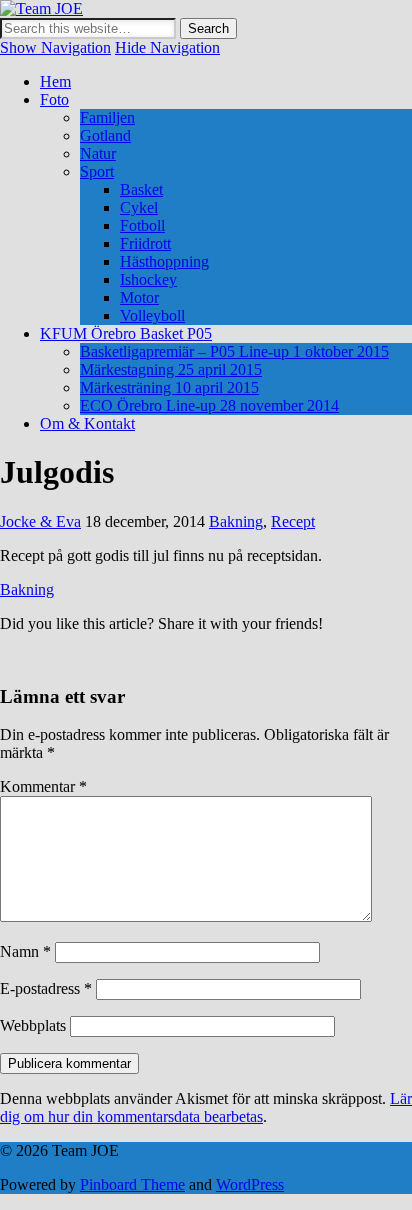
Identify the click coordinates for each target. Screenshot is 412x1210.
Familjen (107, 117)
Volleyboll (152, 315)
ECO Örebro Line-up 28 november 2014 (209, 405)
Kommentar (43, 786)
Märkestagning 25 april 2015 (171, 369)
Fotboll (142, 225)
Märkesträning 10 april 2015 (169, 387)
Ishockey (148, 279)
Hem (55, 81)
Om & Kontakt (87, 423)
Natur (98, 153)
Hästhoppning (164, 261)
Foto (54, 99)
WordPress (250, 1184)
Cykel (139, 207)
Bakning (236, 521)
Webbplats (33, 1025)
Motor (139, 297)
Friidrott (145, 243)
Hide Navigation (167, 47)
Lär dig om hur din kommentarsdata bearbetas (206, 1107)
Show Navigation (55, 47)
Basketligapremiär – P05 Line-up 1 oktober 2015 (234, 351)
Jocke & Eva (40, 521)
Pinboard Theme (132, 1184)
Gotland (105, 135)
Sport (97, 171)
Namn (25, 951)
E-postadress (46, 988)
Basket (141, 189)
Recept (293, 521)
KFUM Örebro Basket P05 (126, 333)
